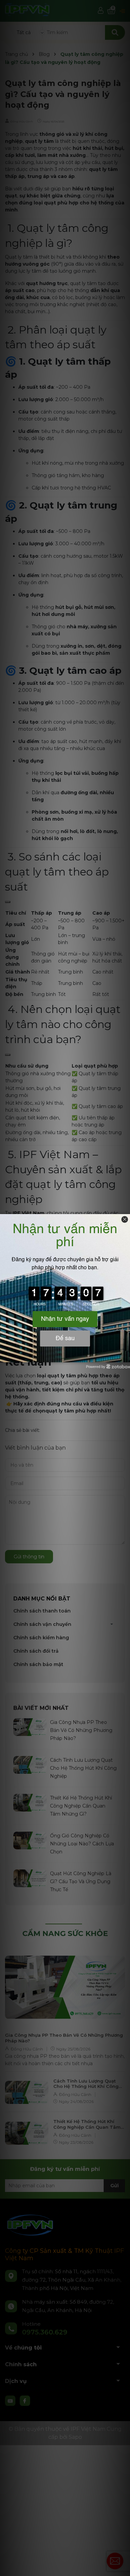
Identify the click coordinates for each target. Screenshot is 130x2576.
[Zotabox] (126, 1356)
